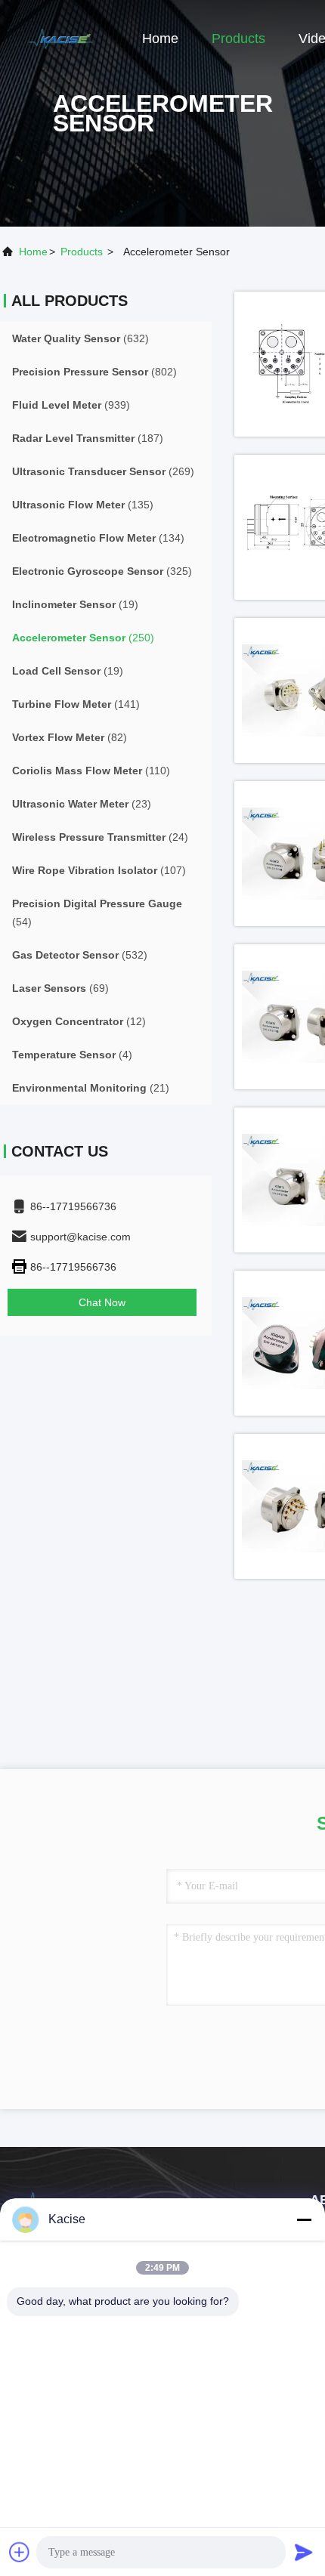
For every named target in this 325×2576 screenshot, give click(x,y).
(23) (82, 804)
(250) (83, 638)
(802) (94, 372)
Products (238, 39)
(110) (91, 771)
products (82, 252)
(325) (102, 571)
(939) (71, 405)
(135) (83, 505)
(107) (99, 870)
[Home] (60, 38)
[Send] (304, 2552)
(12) (79, 1021)
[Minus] (304, 2219)
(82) (70, 737)
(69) (60, 988)
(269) (103, 471)
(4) (72, 1055)
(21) (91, 1088)
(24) (100, 837)
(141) (76, 704)
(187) (88, 438)
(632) (80, 338)
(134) (98, 538)
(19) (75, 604)
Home (160, 39)
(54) (97, 913)
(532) (80, 955)
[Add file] (20, 2552)
